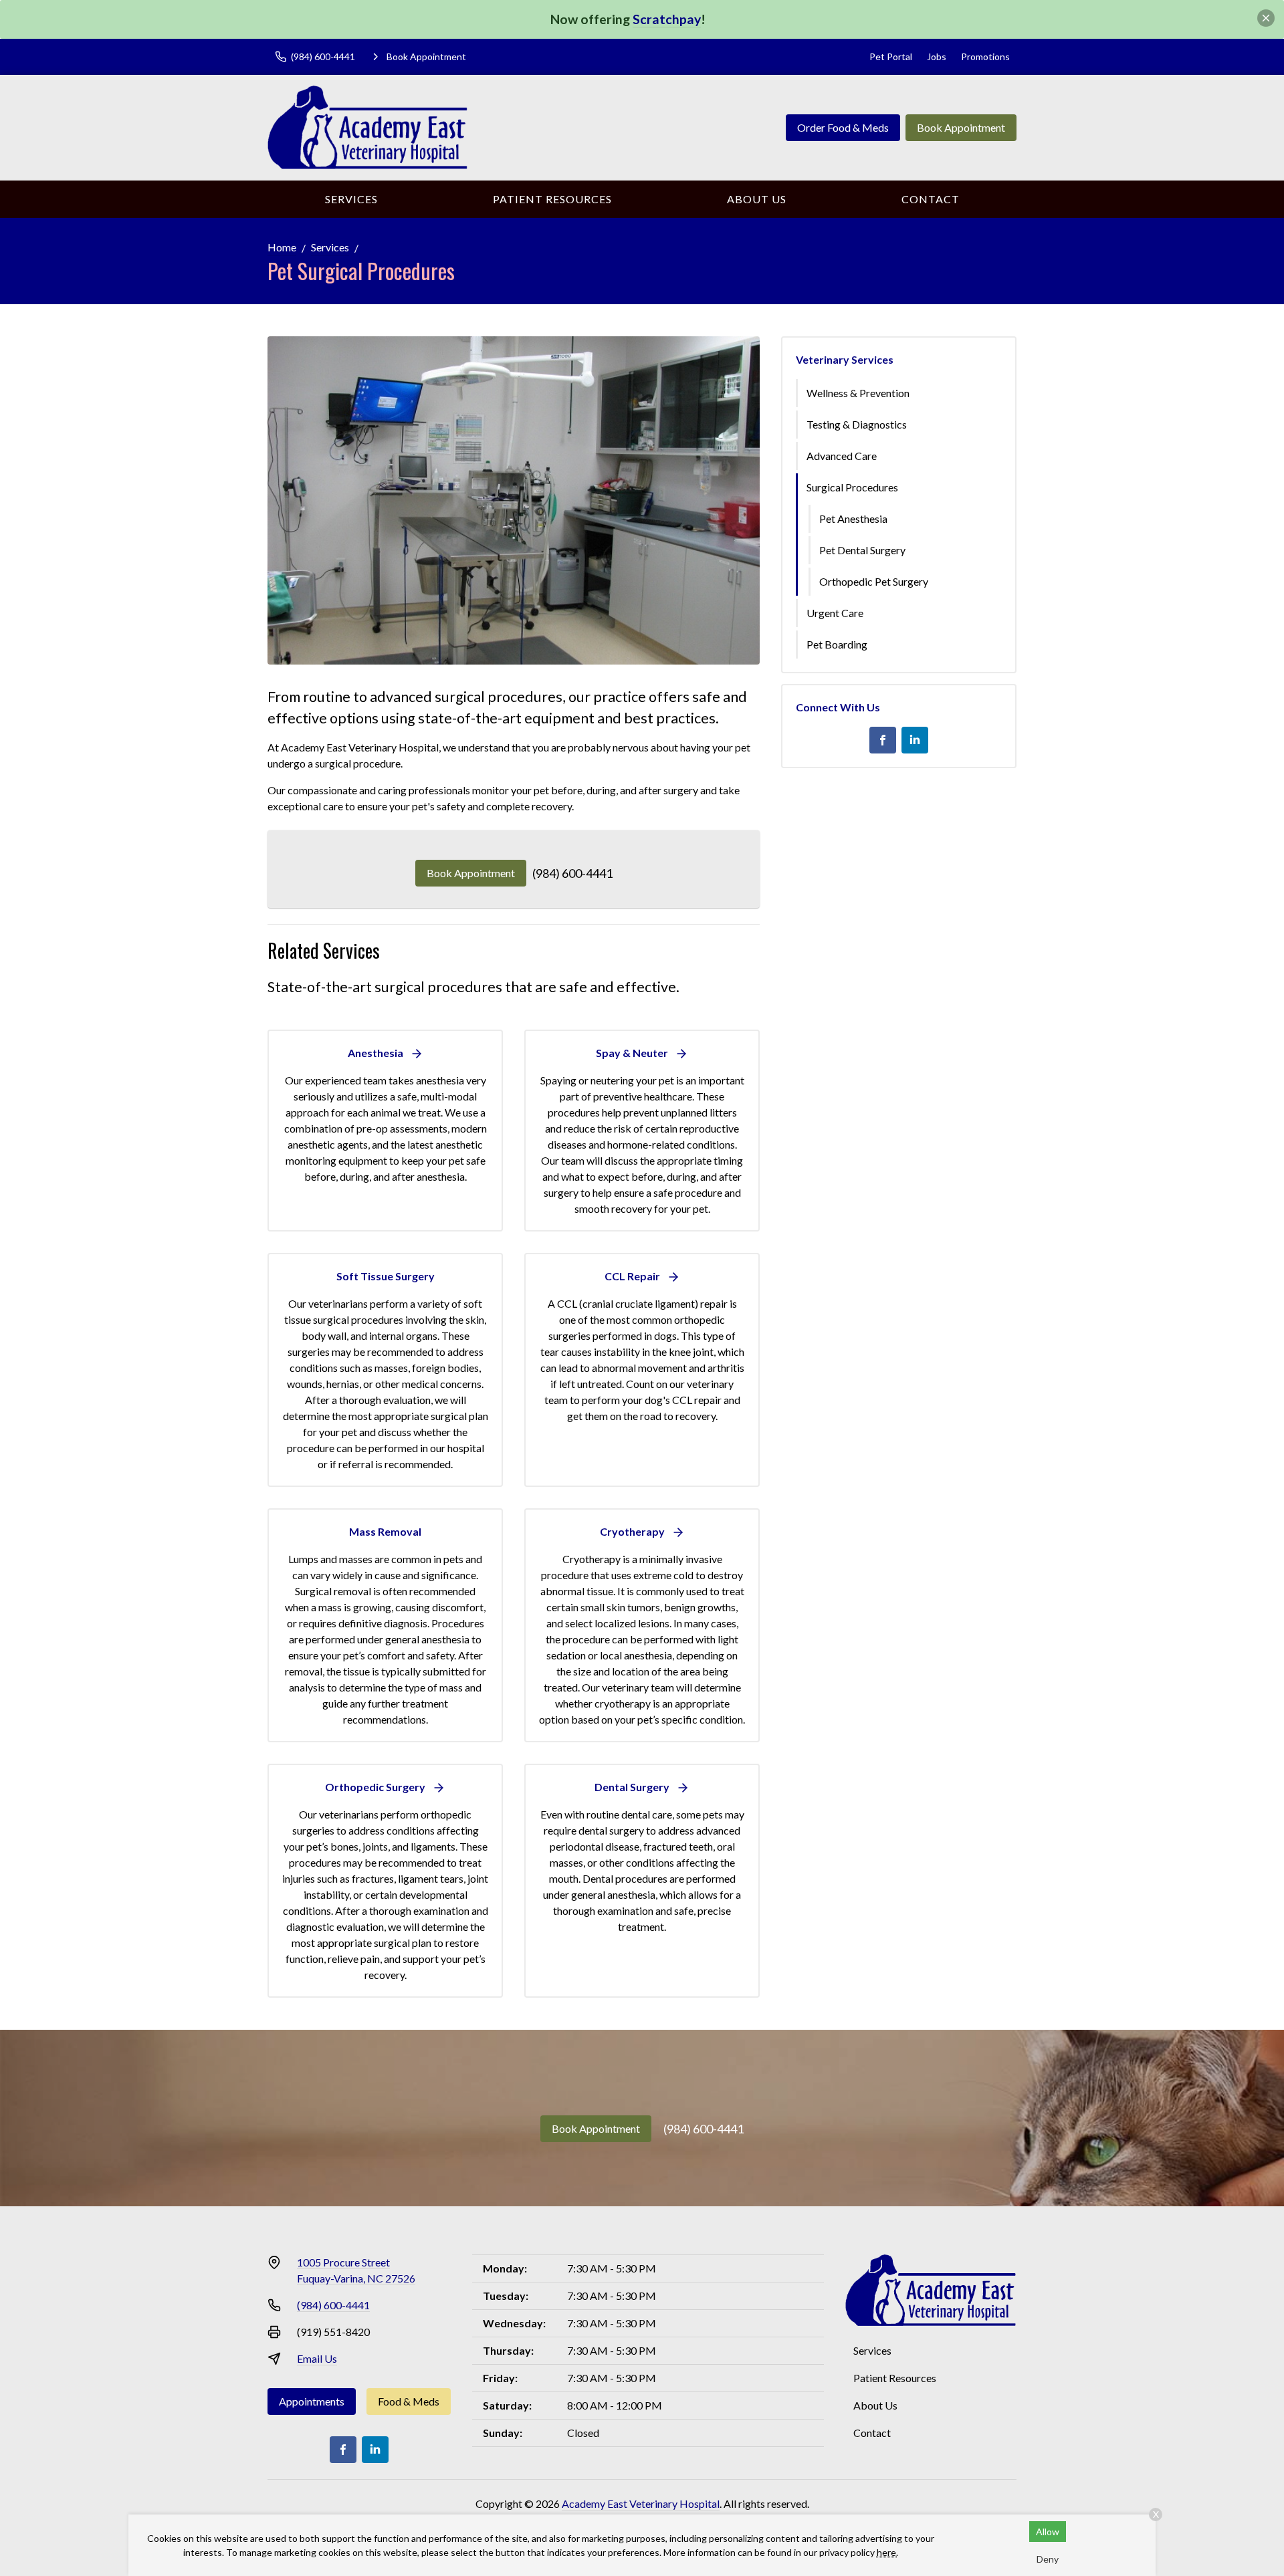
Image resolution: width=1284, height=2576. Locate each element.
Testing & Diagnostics (857, 424)
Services (351, 199)
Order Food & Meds (843, 127)
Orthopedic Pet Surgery (874, 581)
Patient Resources (552, 199)
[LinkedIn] (915, 740)
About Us (757, 199)
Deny (1048, 2559)
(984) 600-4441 (572, 873)
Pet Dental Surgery (862, 550)
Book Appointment (961, 127)
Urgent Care (835, 613)
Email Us (317, 2358)
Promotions (985, 56)
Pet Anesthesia (853, 518)
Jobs (937, 56)
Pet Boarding (837, 644)
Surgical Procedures (852, 487)
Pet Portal (891, 56)
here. (887, 2552)
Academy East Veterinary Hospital (641, 2503)
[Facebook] (883, 740)
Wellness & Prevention (858, 393)
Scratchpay (667, 19)
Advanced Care (842, 456)
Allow (1048, 2532)
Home (282, 247)
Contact (931, 199)
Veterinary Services (845, 359)
